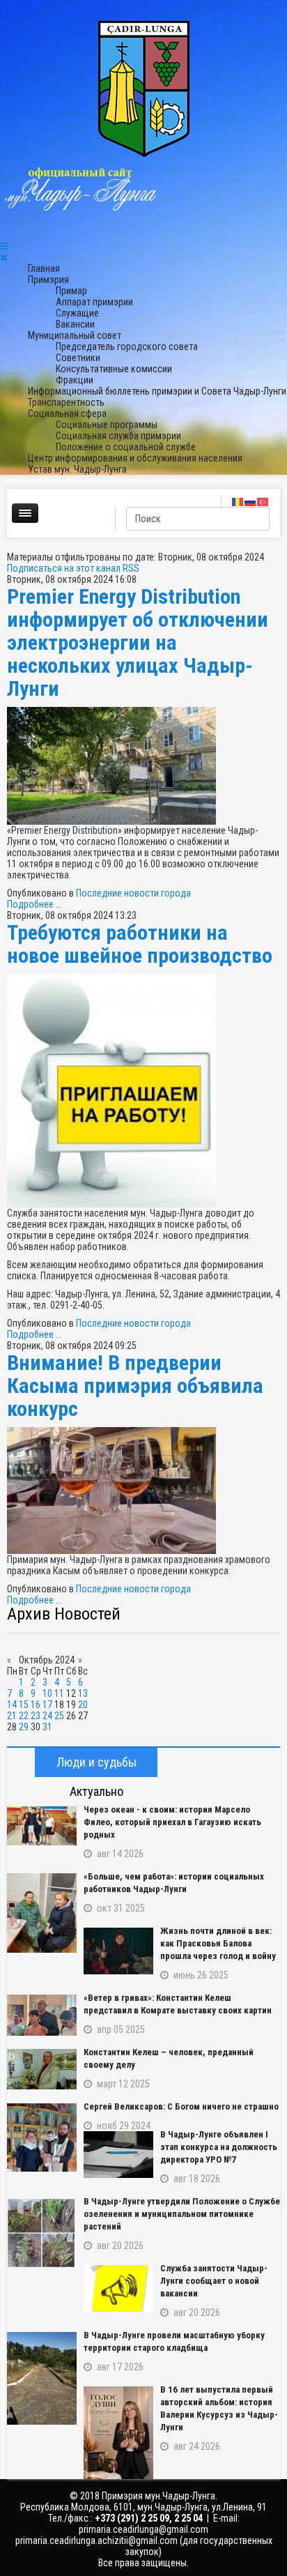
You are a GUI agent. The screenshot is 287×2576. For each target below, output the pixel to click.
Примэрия (48, 280)
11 (59, 1693)
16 (36, 1705)
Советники (78, 358)
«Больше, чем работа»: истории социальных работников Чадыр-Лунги (174, 1883)
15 (24, 1705)
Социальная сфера (67, 413)
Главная (44, 268)
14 (12, 1705)
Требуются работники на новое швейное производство (140, 944)
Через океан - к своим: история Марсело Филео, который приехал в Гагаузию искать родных (172, 1822)
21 (12, 1716)
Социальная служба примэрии (118, 436)
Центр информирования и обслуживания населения (135, 458)
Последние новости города (133, 893)
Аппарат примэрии (94, 302)
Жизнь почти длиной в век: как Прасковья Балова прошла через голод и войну (218, 1943)
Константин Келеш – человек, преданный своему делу (169, 2058)
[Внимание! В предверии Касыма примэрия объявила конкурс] (143, 1491)
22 (24, 1716)
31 (47, 1727)
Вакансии (75, 324)
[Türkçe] (263, 501)
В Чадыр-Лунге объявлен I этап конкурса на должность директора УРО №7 (219, 2147)
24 (47, 1716)
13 (83, 1693)
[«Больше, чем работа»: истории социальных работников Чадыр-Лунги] (42, 1913)
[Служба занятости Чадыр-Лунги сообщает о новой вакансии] (118, 2288)
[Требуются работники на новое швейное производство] (143, 1091)
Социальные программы (107, 425)
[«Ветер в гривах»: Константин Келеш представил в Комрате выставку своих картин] (42, 2015)
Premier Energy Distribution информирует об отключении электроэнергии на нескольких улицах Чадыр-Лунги (138, 642)
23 (36, 1716)
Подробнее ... (34, 904)
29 (24, 1727)
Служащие (77, 313)
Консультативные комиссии (114, 369)
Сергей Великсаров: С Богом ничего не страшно (181, 2106)
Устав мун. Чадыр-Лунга (77, 469)
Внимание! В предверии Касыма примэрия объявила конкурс (135, 1386)
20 (83, 1705)
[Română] (238, 501)
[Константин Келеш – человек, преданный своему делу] (42, 2069)
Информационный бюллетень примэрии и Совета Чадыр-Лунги (157, 391)
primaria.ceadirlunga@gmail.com (143, 2529)
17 (47, 1705)
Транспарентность (66, 402)
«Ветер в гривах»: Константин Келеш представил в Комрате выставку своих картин (178, 2004)
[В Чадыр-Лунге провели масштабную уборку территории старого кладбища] (42, 2378)
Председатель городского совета (127, 346)
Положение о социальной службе (126, 447)
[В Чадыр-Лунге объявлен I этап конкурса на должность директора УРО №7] (118, 2155)
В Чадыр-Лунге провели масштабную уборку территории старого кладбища (174, 2341)
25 (59, 1716)
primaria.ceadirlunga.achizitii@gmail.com (96, 2540)
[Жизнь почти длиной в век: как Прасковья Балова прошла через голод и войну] (118, 1951)
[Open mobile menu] (4, 246)
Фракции (75, 380)
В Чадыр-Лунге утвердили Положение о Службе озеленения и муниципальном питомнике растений (182, 2214)
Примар (71, 291)
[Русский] (251, 501)
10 (47, 1693)
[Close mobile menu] (4, 257)
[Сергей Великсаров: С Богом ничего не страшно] (42, 2137)
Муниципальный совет (75, 335)
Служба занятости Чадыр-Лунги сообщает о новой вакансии (214, 2281)
